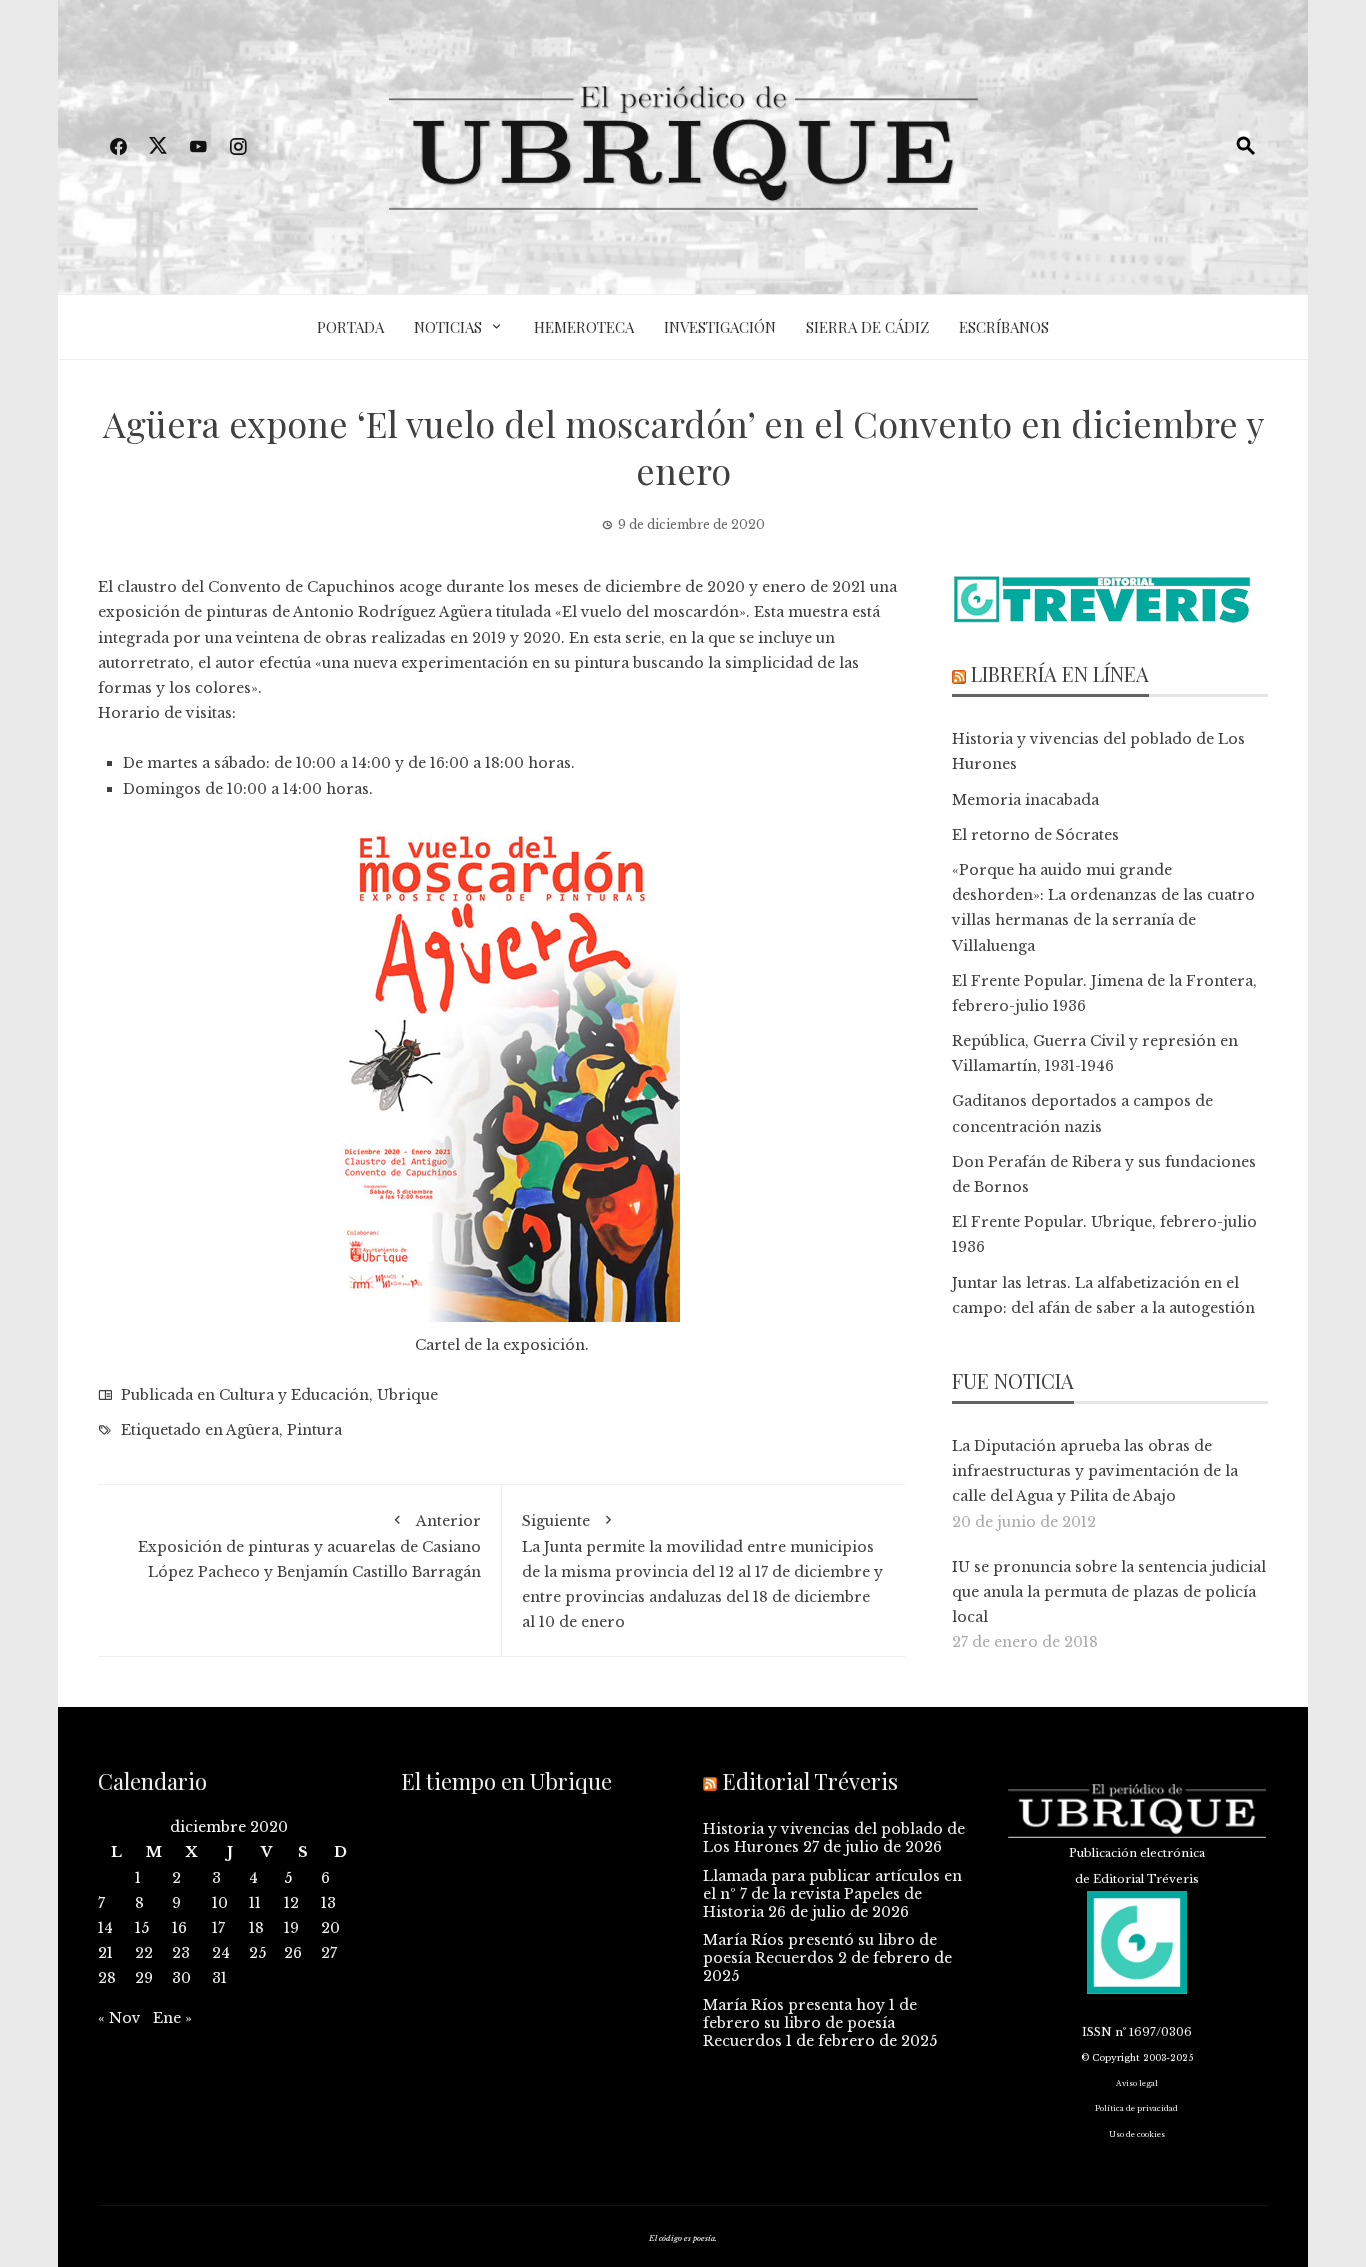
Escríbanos (1004, 327)
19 (291, 1928)
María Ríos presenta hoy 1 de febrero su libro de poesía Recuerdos (810, 2023)
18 (256, 1928)
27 (329, 1953)
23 (181, 1953)
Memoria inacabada (1025, 800)
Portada (350, 327)
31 (219, 1978)
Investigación (720, 327)
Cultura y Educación (294, 1395)
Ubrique (407, 1395)
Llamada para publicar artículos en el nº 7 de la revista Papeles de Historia (832, 1894)
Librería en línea (1060, 673)
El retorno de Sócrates (1035, 835)
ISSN (1097, 2032)
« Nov (119, 2018)
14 (105, 1928)
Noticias (448, 327)
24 (221, 1953)
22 (144, 1953)
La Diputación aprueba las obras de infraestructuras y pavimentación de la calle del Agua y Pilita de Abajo (1095, 1471)
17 (218, 1928)
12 (291, 1903)
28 (107, 1978)
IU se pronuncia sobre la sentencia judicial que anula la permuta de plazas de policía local (1109, 1592)
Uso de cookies (1137, 2134)
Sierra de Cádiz (867, 327)
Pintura (314, 1430)
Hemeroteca (584, 327)
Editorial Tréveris (810, 1781)
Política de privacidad (1136, 2108)
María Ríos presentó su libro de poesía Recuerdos (820, 1949)
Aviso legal (1137, 2083)
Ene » (172, 2018)
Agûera (252, 1430)
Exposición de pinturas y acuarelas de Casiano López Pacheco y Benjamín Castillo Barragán (309, 1546)
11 (255, 1903)
